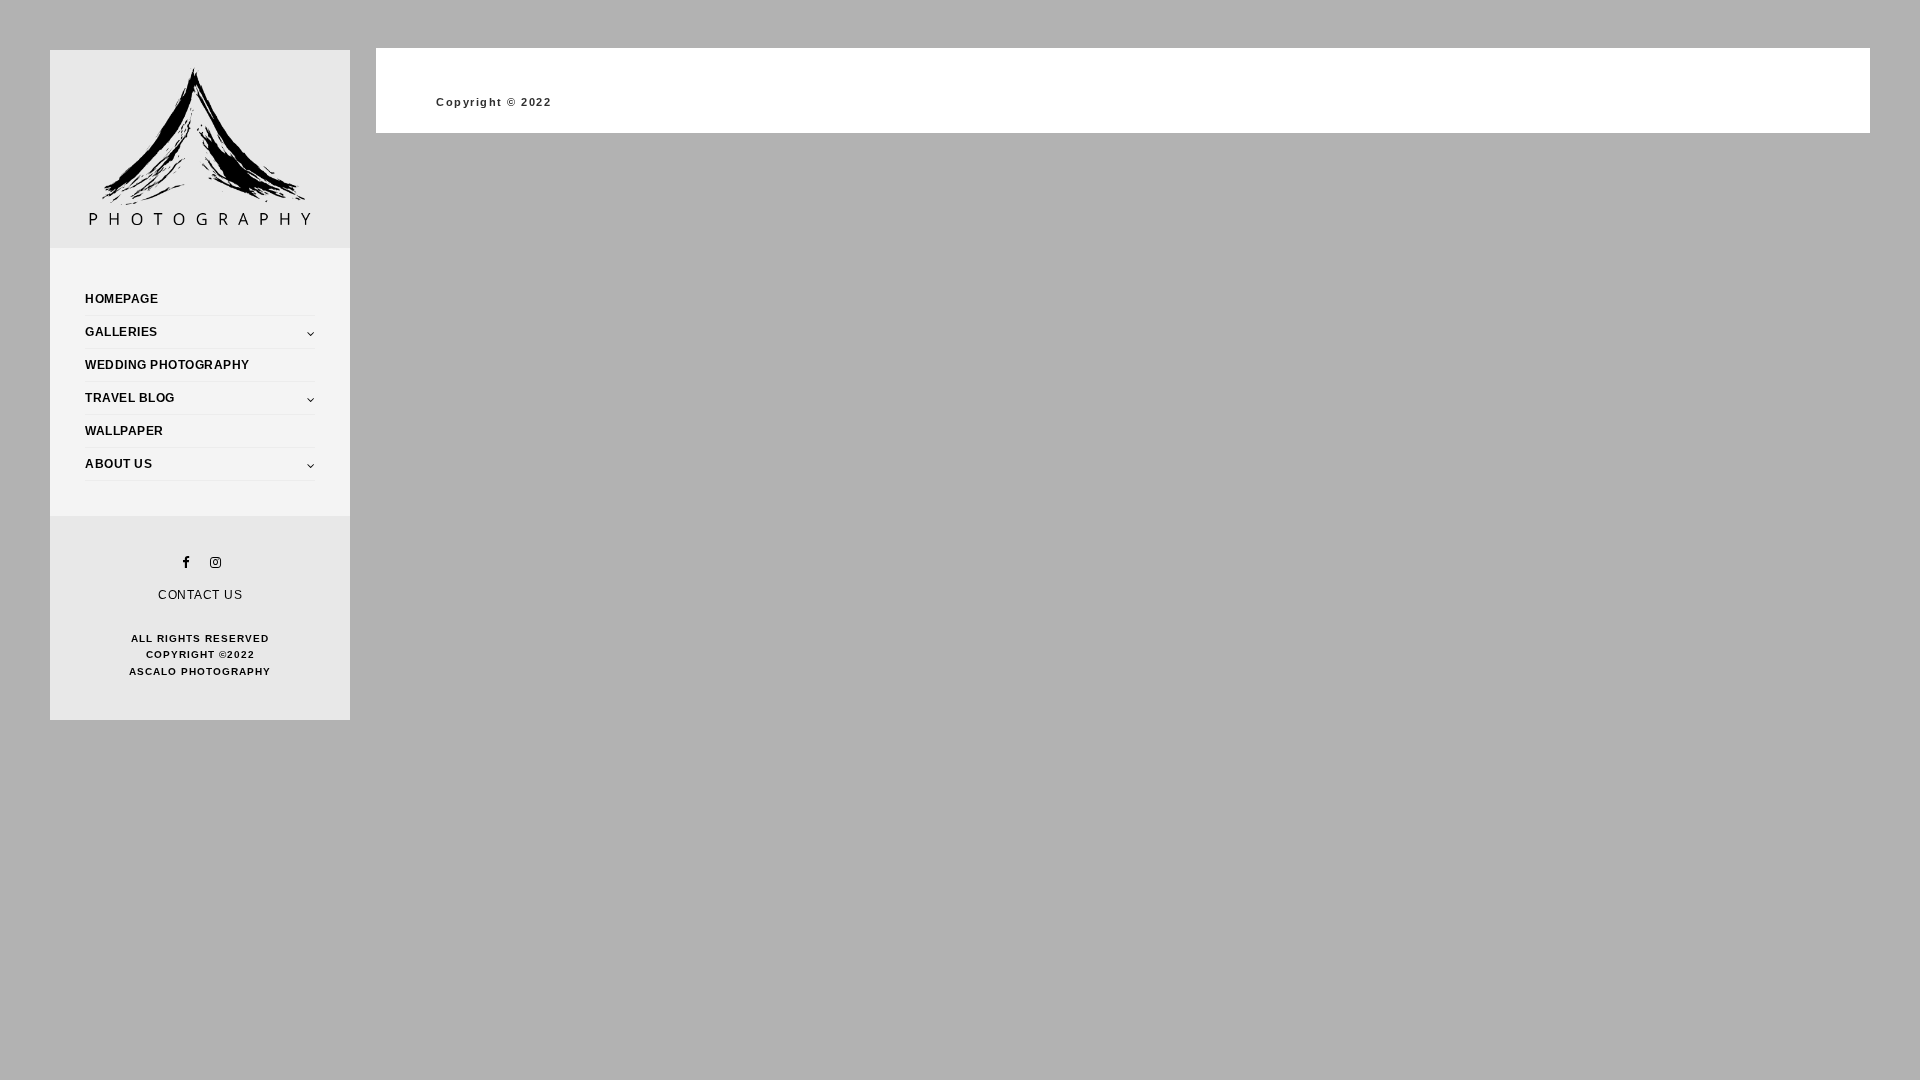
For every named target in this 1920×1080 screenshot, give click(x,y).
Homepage (121, 299)
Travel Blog (130, 398)
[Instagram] (215, 562)
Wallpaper (124, 431)
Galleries (121, 332)
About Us (118, 464)
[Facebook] (185, 562)
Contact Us (200, 595)
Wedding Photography (167, 365)
